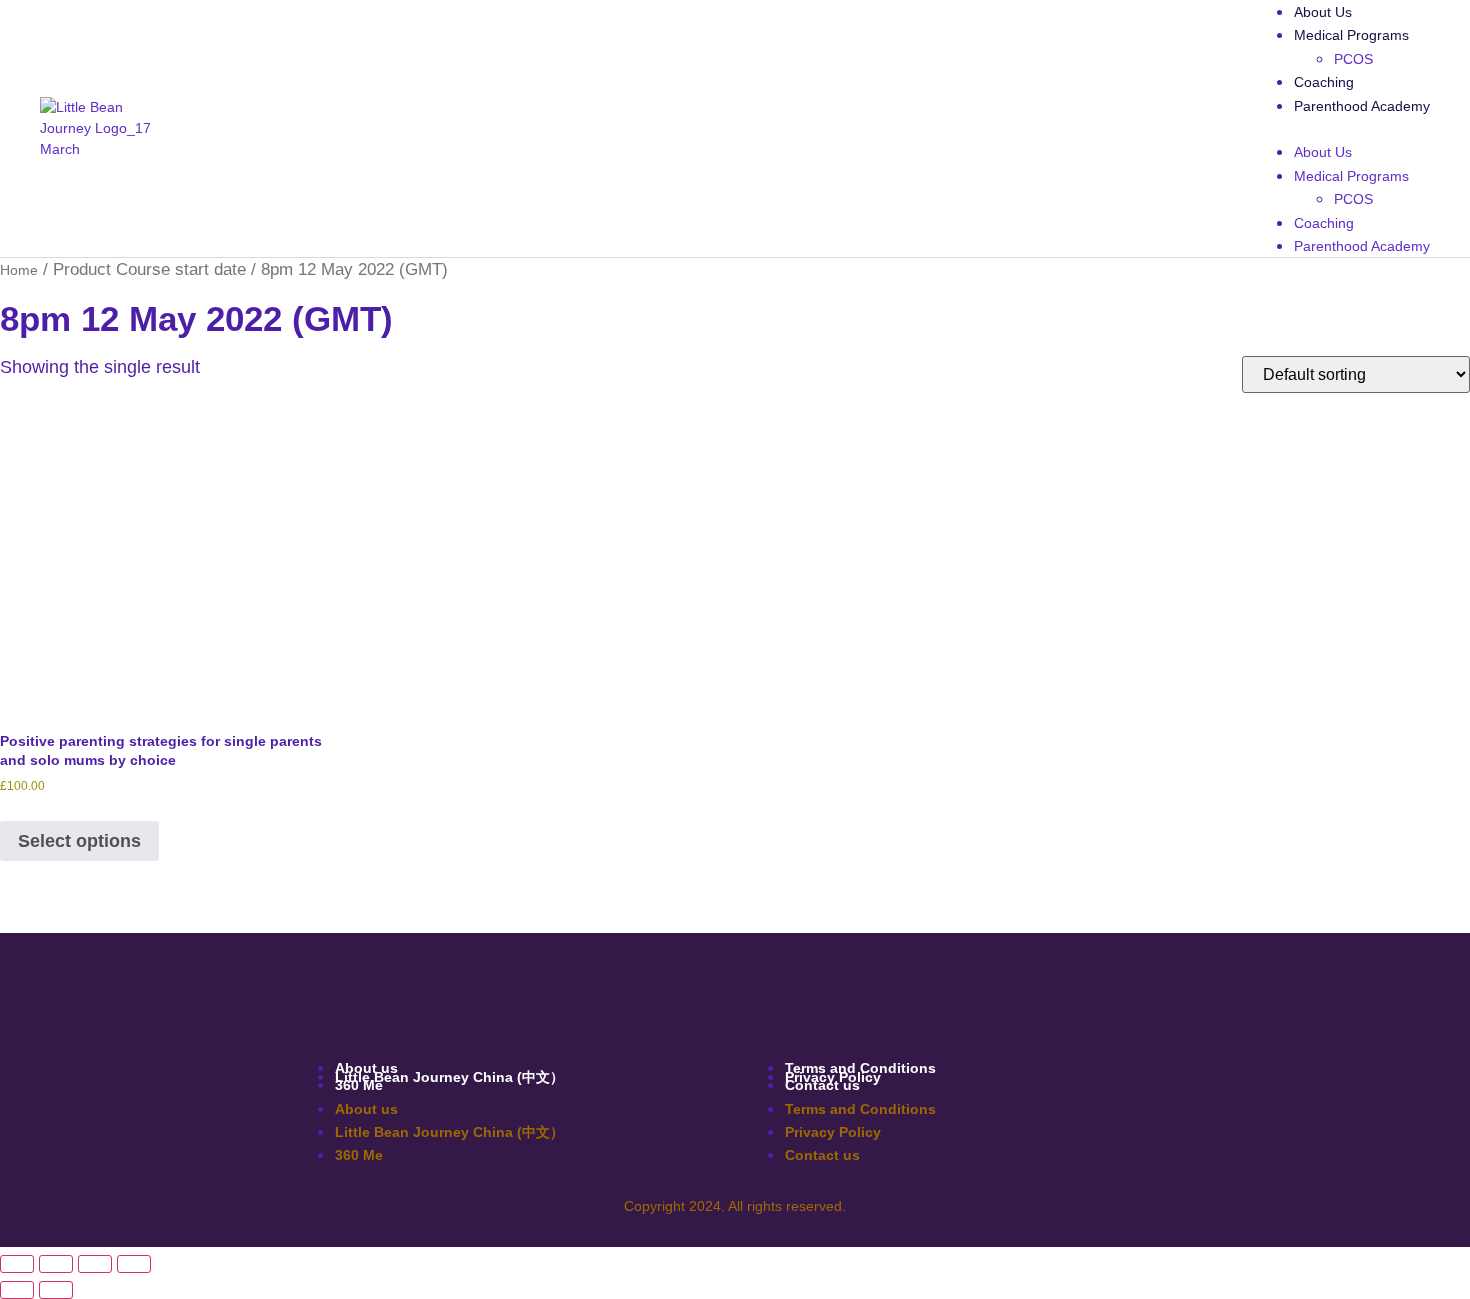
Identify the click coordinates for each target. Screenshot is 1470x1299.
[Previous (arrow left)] (17, 1290)
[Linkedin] (735, 973)
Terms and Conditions (860, 1109)
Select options (79, 841)
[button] (1342, 128)
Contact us (822, 1085)
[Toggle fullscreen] (56, 1264)
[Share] (95, 1264)
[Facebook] (711, 973)
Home (19, 270)
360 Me (359, 1085)
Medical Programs (1351, 35)
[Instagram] (759, 973)
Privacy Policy (833, 1132)
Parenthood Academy (1362, 106)
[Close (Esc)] (134, 1264)
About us (366, 1109)
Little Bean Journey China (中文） (449, 1077)
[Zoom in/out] (17, 1264)
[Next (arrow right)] (56, 1290)
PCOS (1353, 59)
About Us (1323, 12)
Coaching (1324, 82)
